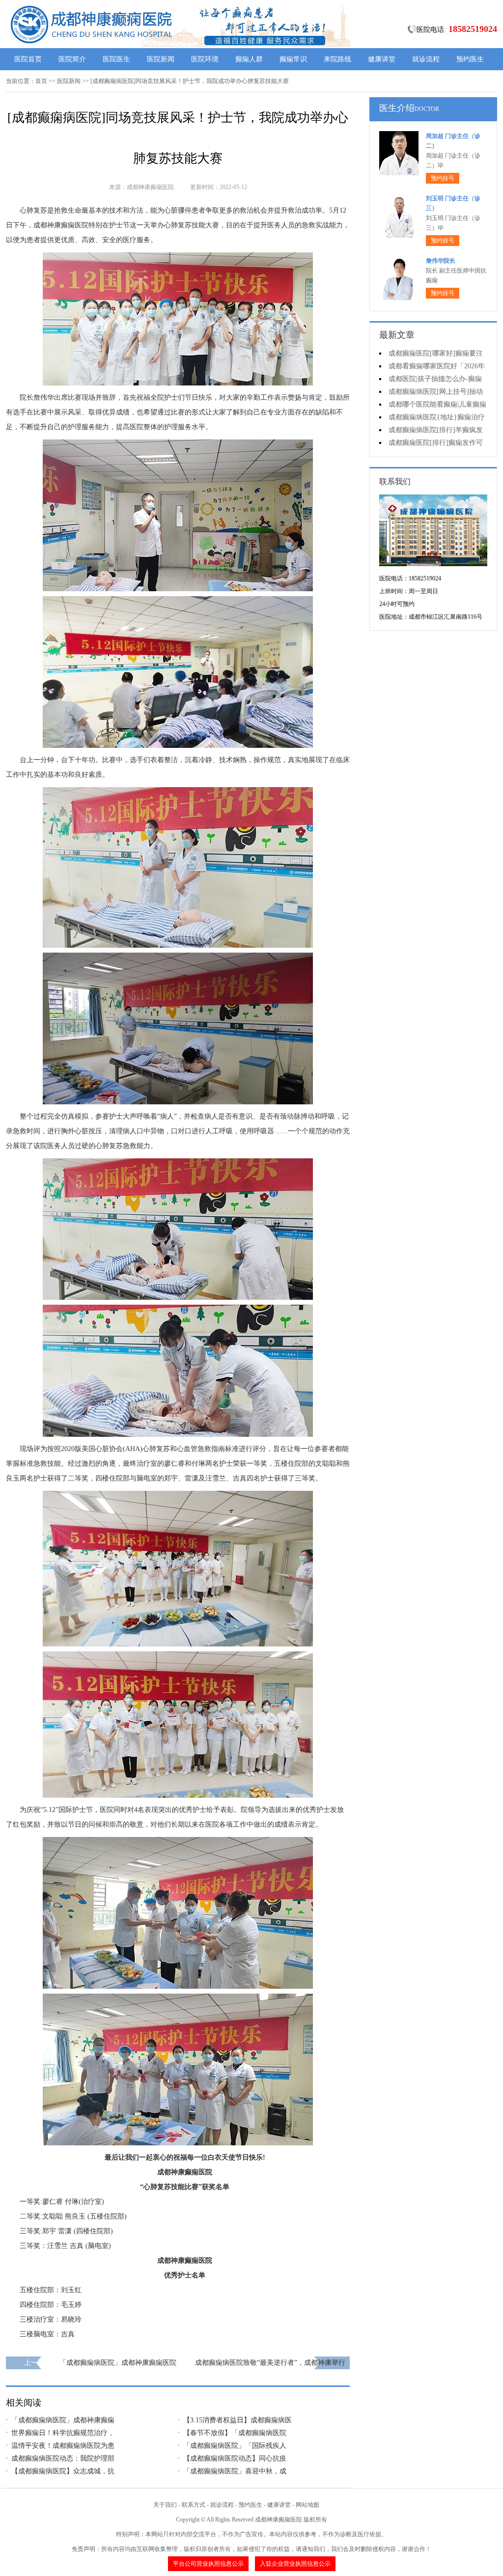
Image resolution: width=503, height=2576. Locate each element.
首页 (41, 81)
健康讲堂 (382, 59)
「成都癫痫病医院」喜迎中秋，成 (235, 2471)
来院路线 (337, 59)
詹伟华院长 (441, 261)
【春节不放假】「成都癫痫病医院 (235, 2433)
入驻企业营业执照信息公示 (295, 2564)
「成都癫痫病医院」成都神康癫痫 (63, 2420)
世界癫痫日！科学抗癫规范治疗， (63, 2433)
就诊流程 (426, 59)
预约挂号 (443, 178)
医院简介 (72, 59)
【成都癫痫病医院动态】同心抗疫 (235, 2458)
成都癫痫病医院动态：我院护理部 (63, 2458)
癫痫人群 (249, 59)
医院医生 (116, 59)
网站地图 (307, 2505)
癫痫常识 (293, 59)
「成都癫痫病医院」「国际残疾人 (235, 2446)
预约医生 (470, 59)
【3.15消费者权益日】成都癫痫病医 (238, 2420)
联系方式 (194, 2505)
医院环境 (205, 59)
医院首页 (28, 59)
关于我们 (165, 2505)
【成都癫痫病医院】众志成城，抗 (63, 2471)
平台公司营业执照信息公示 (208, 2564)
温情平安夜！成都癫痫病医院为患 (63, 2446)
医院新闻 (161, 59)
